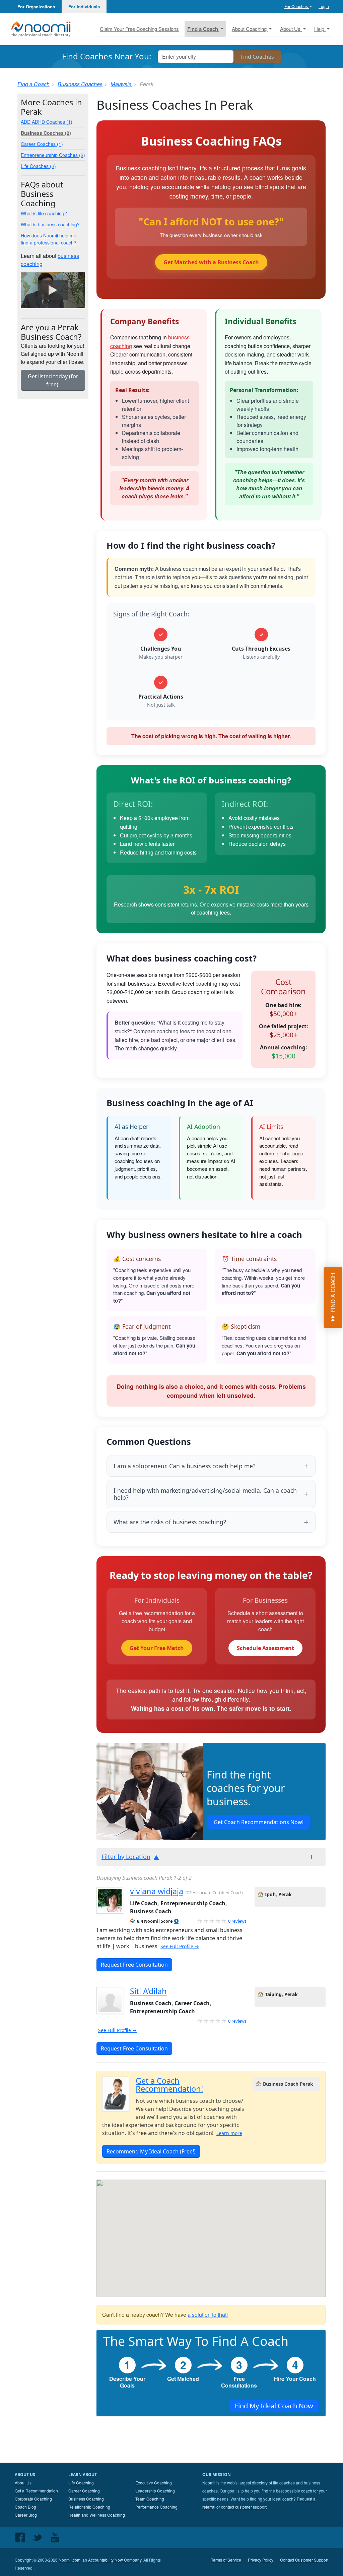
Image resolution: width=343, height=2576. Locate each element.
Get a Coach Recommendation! (169, 2085)
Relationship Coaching (89, 2507)
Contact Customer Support (304, 2560)
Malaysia (121, 84)
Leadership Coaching (155, 2491)
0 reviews (237, 1921)
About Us (23, 2483)
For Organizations (36, 7)
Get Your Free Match (157, 1648)
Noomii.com (70, 2560)
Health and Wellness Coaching (97, 2515)
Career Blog (26, 2515)
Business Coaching (86, 2499)
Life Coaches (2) (38, 166)
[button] (176, 1921)
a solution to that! (208, 2315)
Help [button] (320, 29)
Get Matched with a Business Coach (211, 262)
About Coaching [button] (250, 29)
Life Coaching (81, 2483)
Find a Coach (33, 84)
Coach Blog (25, 2507)
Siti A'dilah (148, 1991)
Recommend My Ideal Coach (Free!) (151, 2151)
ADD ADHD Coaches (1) (47, 122)
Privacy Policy (261, 2560)
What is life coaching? (44, 213)
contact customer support (244, 2507)
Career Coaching (84, 2491)
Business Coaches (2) (46, 133)
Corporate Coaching (33, 2499)
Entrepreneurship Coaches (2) (53, 155)
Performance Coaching (156, 2507)
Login (324, 6)
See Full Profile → (180, 1946)
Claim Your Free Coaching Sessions (139, 29)
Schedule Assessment (265, 1648)
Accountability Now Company (115, 2560)
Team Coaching (150, 2499)
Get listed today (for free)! (53, 380)
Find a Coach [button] (203, 29)
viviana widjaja (157, 1891)
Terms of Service (226, 2560)
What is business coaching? (50, 224)
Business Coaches (80, 84)
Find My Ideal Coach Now (274, 2406)
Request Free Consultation (134, 1965)
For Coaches (297, 6)
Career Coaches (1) (42, 144)
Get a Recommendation (36, 2491)
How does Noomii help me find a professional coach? (49, 239)
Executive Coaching (154, 2483)
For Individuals (84, 7)
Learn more (229, 2133)
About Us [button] (291, 29)
